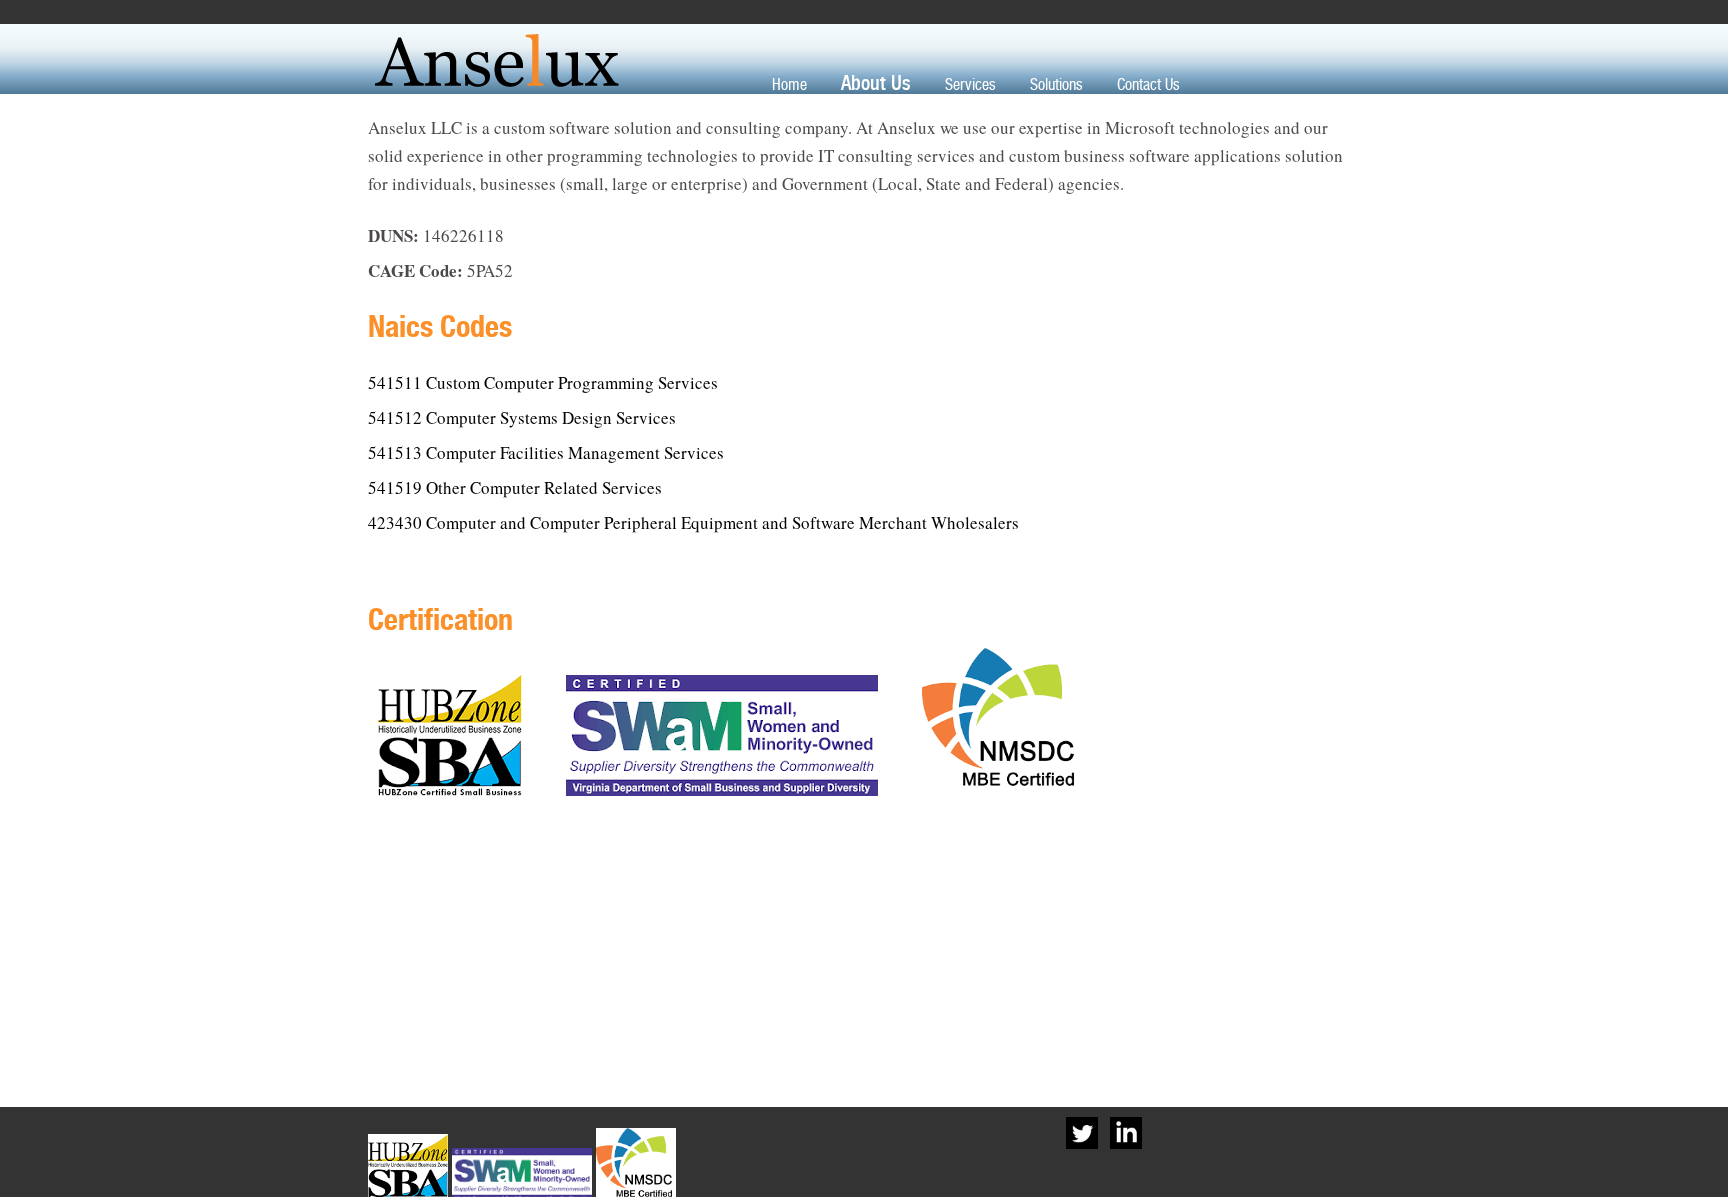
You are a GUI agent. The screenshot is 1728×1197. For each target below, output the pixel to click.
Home (789, 84)
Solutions (1056, 84)
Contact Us (1148, 84)
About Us (876, 83)
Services (970, 84)
